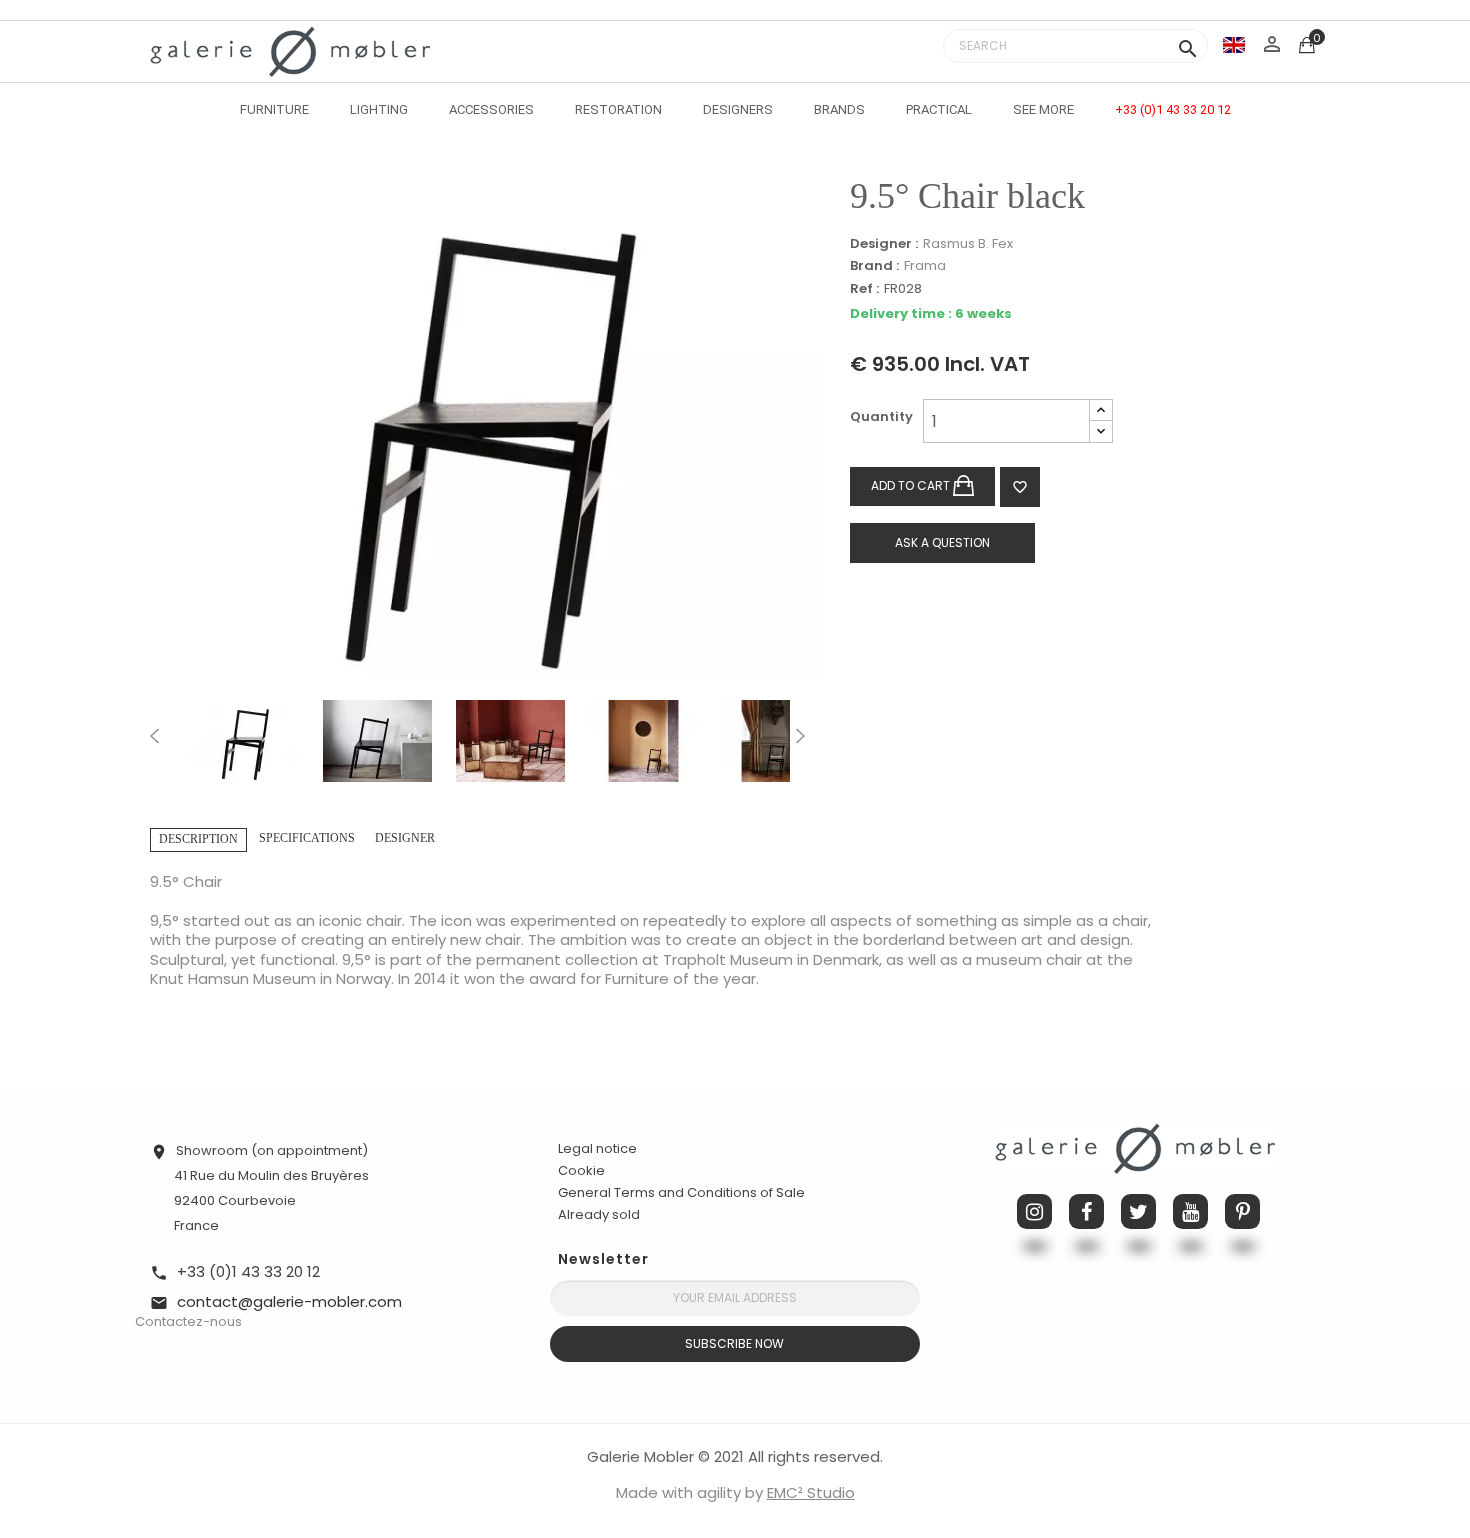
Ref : (864, 289)
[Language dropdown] (1234, 44)
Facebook (1086, 1211)
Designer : (884, 244)
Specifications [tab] (307, 838)
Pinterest (1242, 1211)
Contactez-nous (188, 1321)
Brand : (874, 266)
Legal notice (597, 1148)
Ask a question (942, 542)
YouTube (1190, 1211)
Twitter (1138, 1211)
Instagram (1034, 1211)
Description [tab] (198, 839)
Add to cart (912, 485)
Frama (925, 265)
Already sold (599, 1214)
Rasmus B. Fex (968, 243)
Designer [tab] (405, 838)
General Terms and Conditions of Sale (681, 1192)
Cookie (581, 1171)
